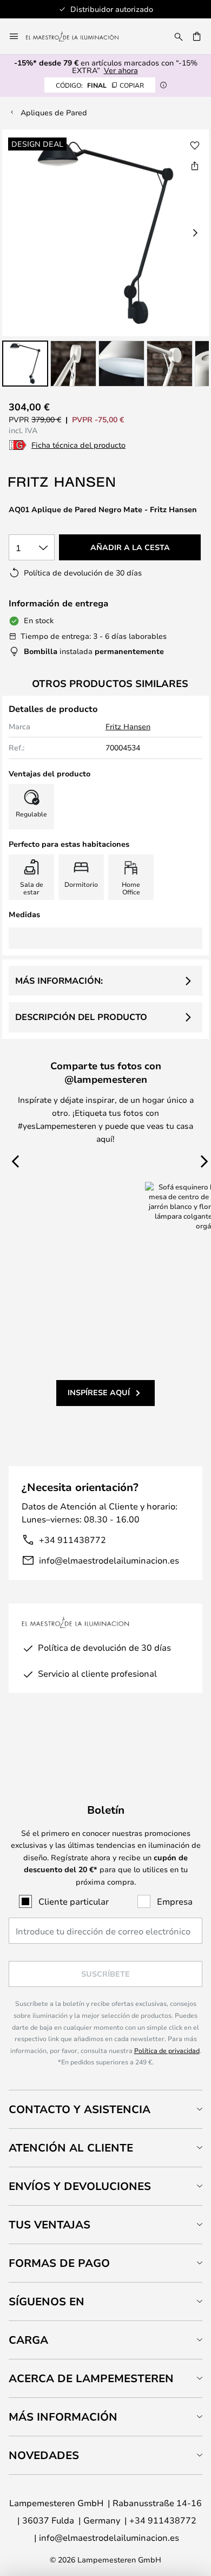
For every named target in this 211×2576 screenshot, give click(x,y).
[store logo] (79, 36)
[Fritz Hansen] (63, 482)
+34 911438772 (72, 1539)
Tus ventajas (50, 2224)
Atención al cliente (71, 2147)
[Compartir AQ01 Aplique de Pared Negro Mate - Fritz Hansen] (195, 166)
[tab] (105, 2109)
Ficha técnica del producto (78, 445)
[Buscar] (179, 36)
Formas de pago (59, 2263)
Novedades (44, 2455)
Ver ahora (121, 70)
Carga (28, 2340)
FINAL (100, 85)
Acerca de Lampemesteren (91, 2378)
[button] (25, 364)
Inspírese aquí (99, 1392)
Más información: (59, 980)
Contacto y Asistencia (80, 2109)
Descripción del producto (81, 1017)
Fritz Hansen (128, 726)
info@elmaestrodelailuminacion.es (109, 1560)
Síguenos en (47, 2301)
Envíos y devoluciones (80, 2186)
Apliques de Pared (54, 112)
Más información (63, 2417)
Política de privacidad (167, 2050)
